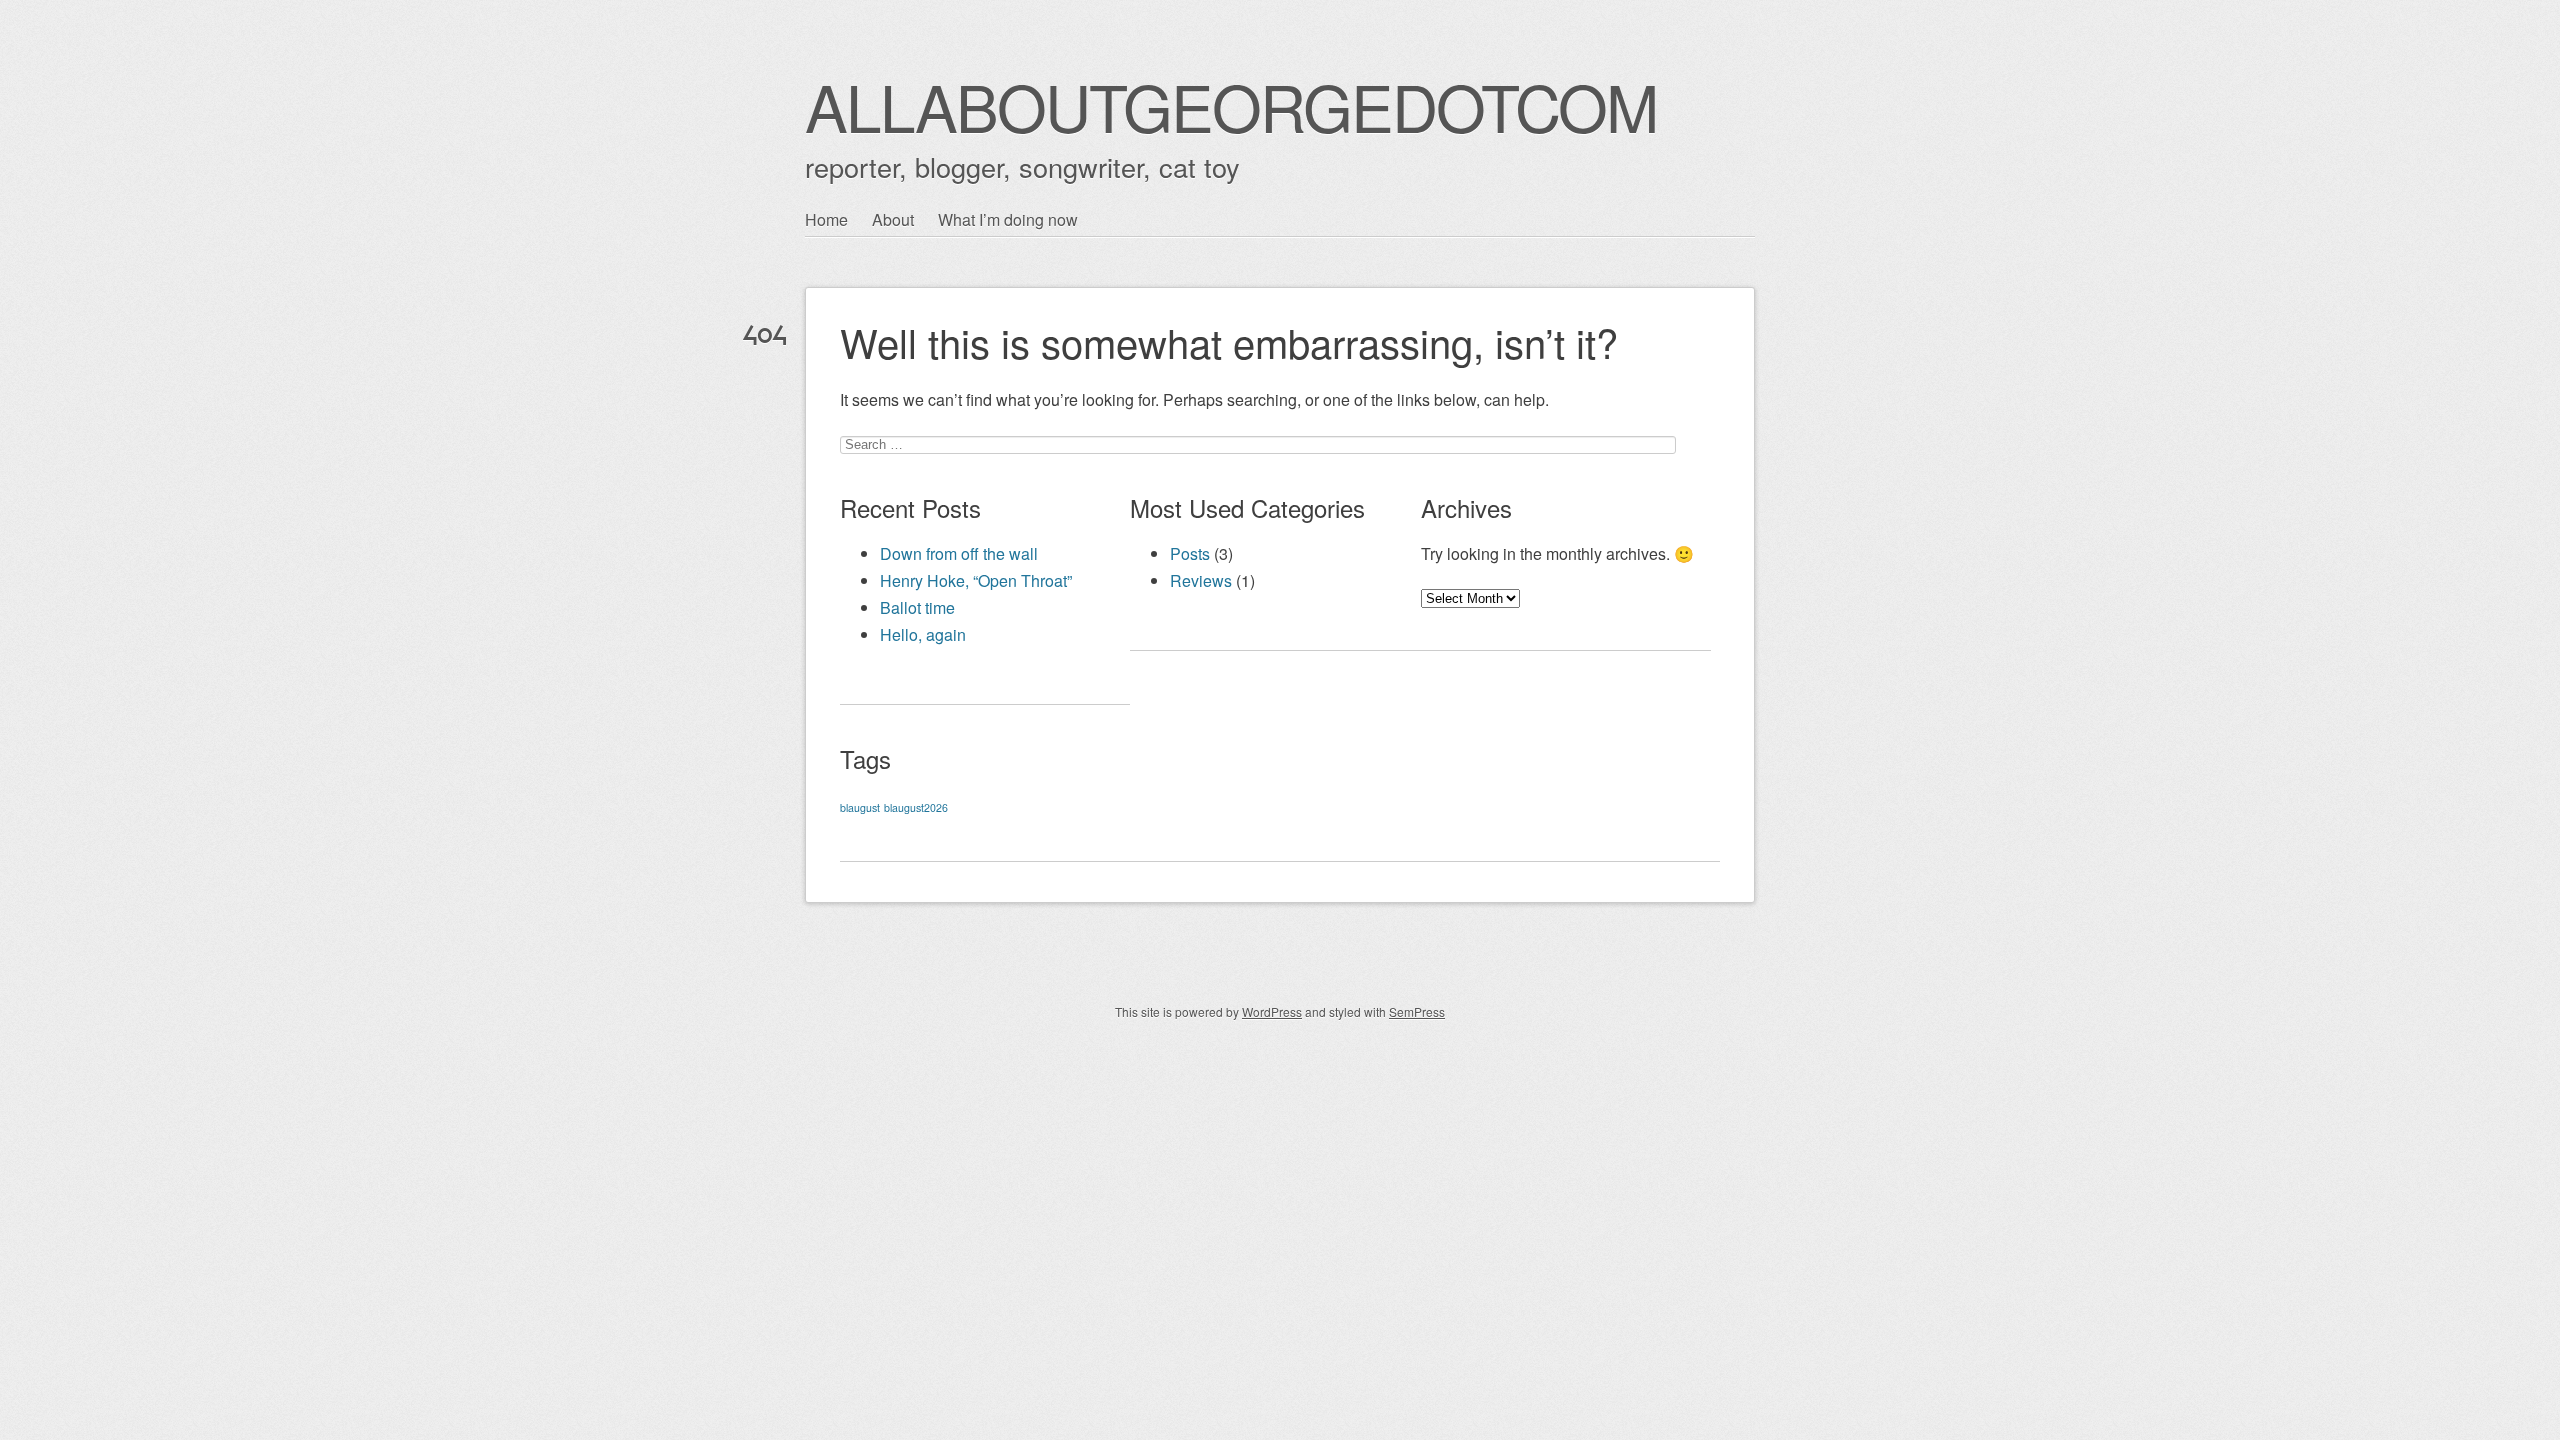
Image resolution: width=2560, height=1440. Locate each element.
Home (826, 219)
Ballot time (917, 607)
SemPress (1417, 1011)
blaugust (860, 807)
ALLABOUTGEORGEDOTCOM (1231, 105)
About (893, 219)
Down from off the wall (959, 553)
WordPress (1272, 1011)
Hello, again (923, 634)
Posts (1190, 553)
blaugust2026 (916, 807)
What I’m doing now (1008, 219)
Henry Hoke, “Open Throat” (976, 580)
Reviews (1201, 580)
